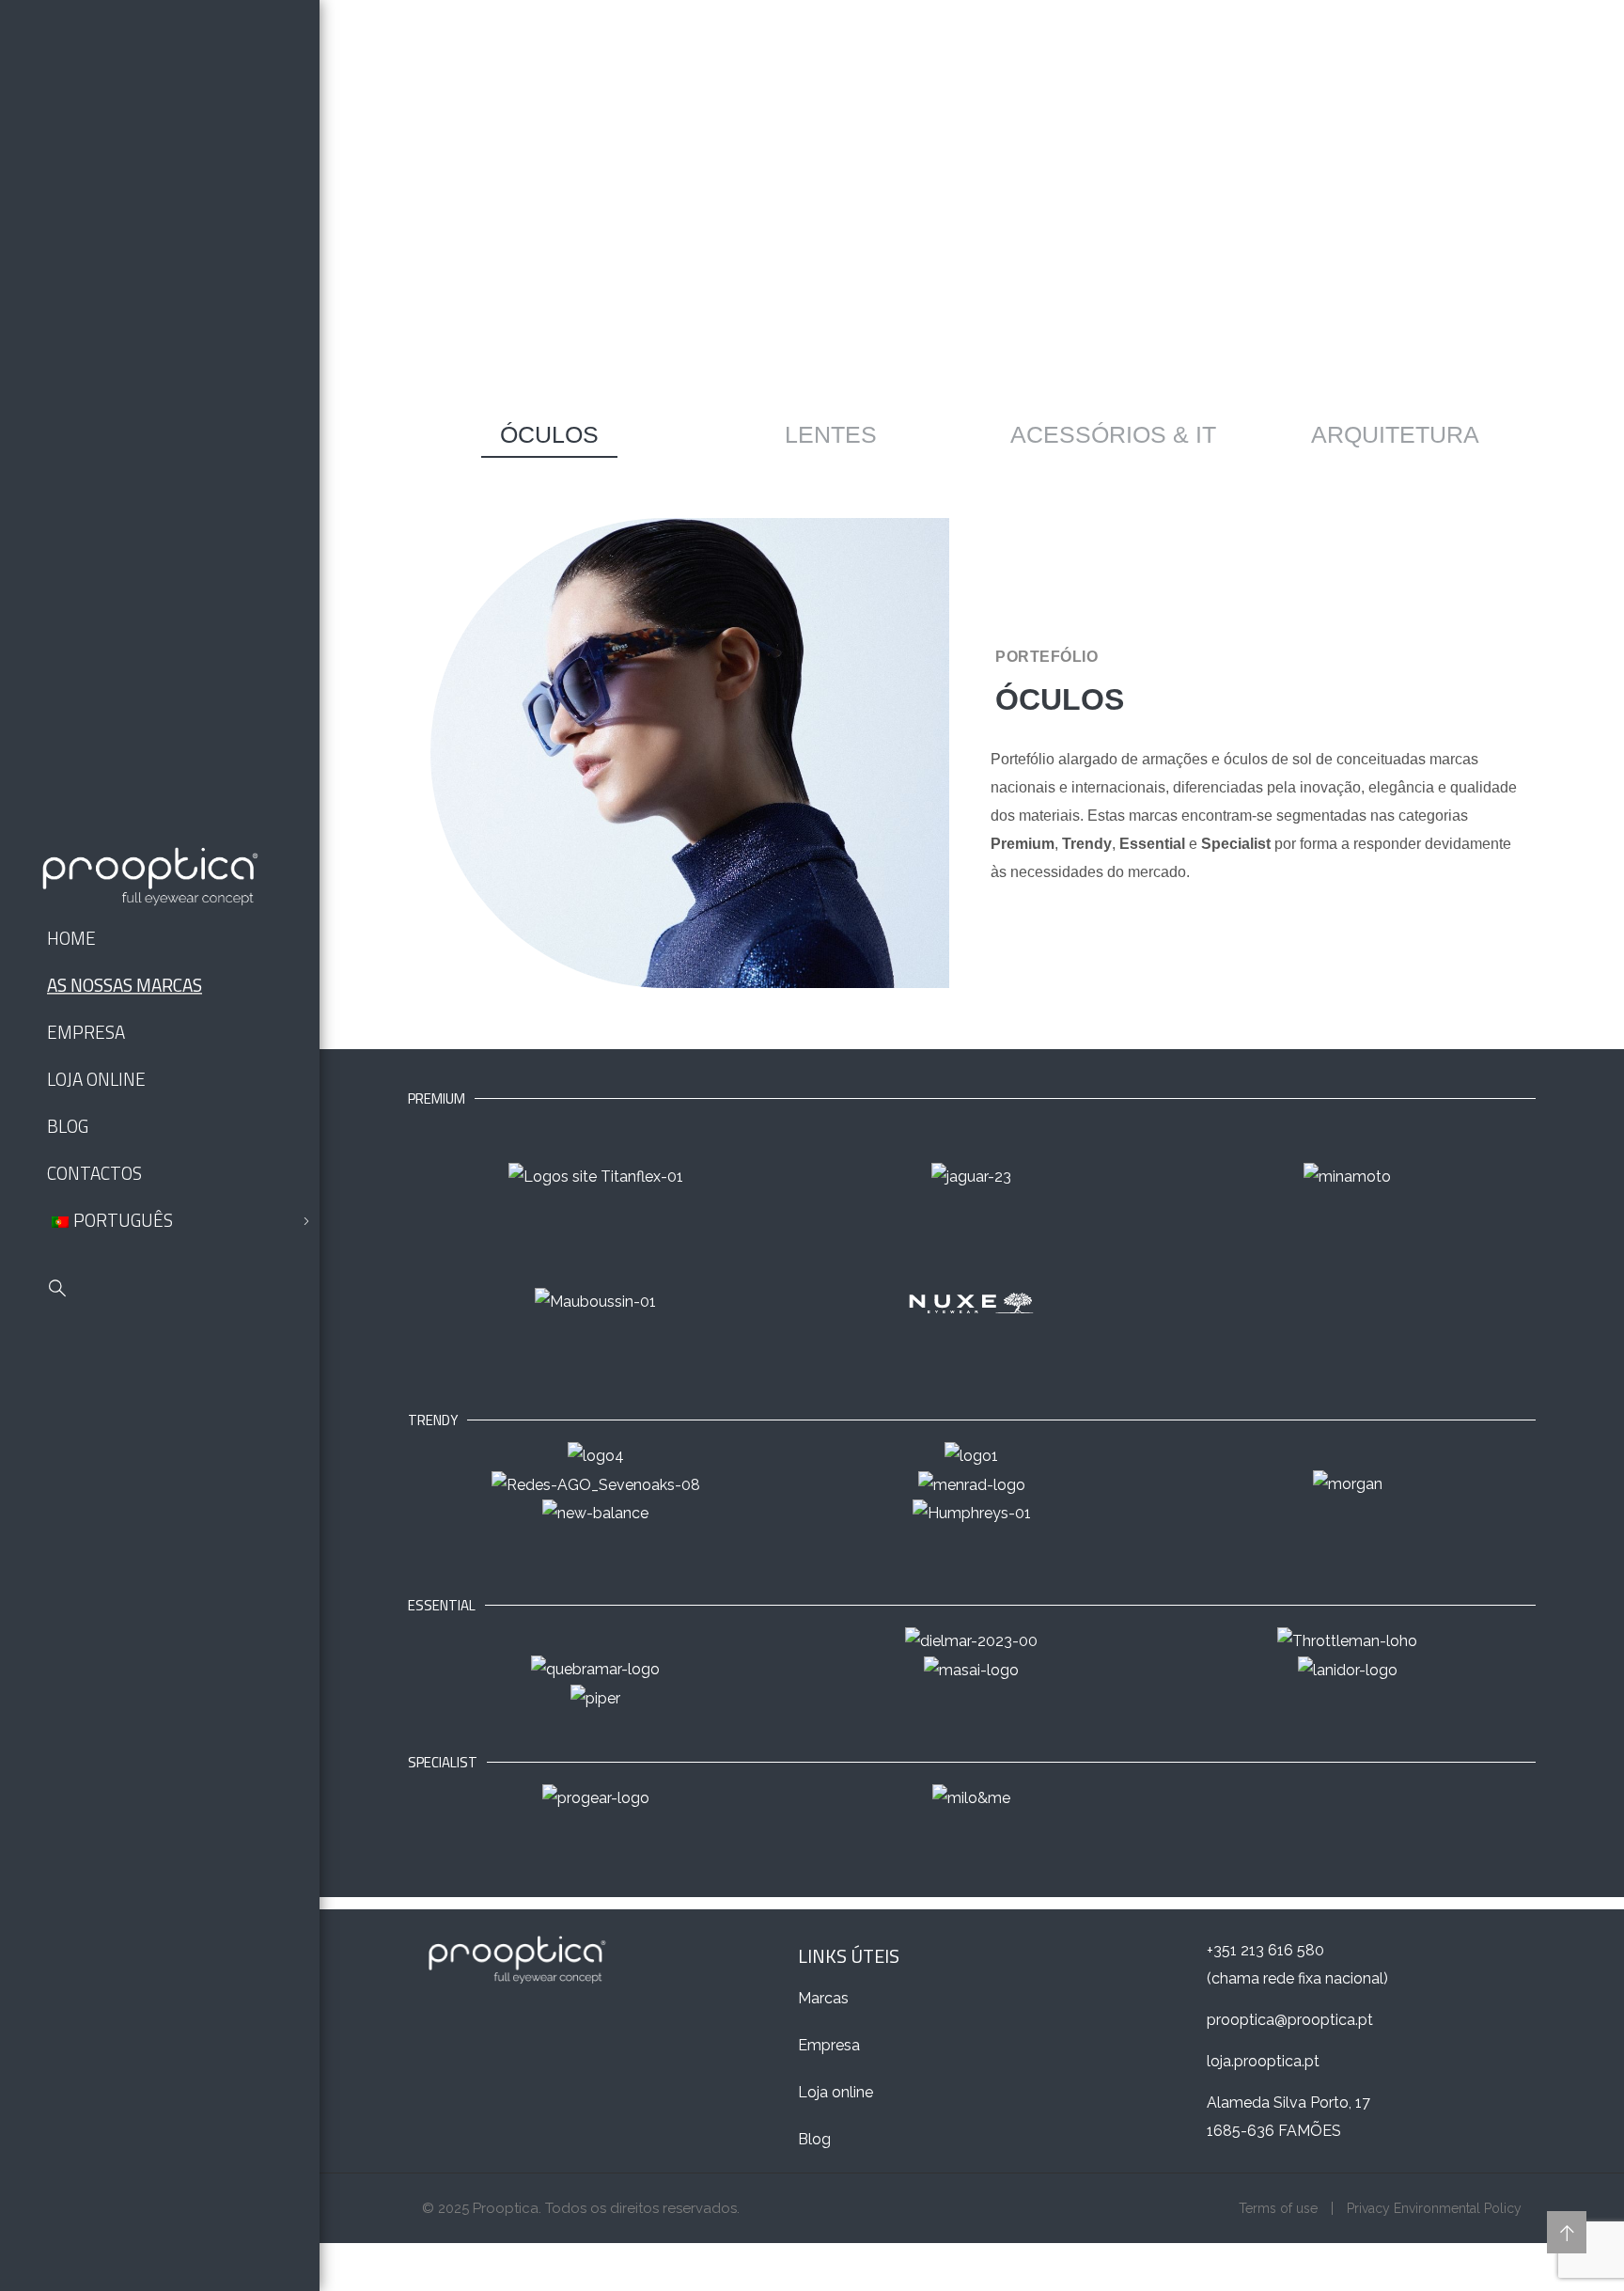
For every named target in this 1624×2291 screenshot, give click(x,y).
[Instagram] (141, 1358)
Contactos (94, 1173)
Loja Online (96, 1079)
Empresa (829, 2045)
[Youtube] (184, 1358)
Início (933, 267)
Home (71, 938)
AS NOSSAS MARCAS (125, 985)
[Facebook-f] (55, 1358)
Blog (814, 2139)
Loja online (835, 2092)
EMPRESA (86, 1032)
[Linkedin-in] (98, 1358)
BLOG (68, 1126)
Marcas (823, 1998)
